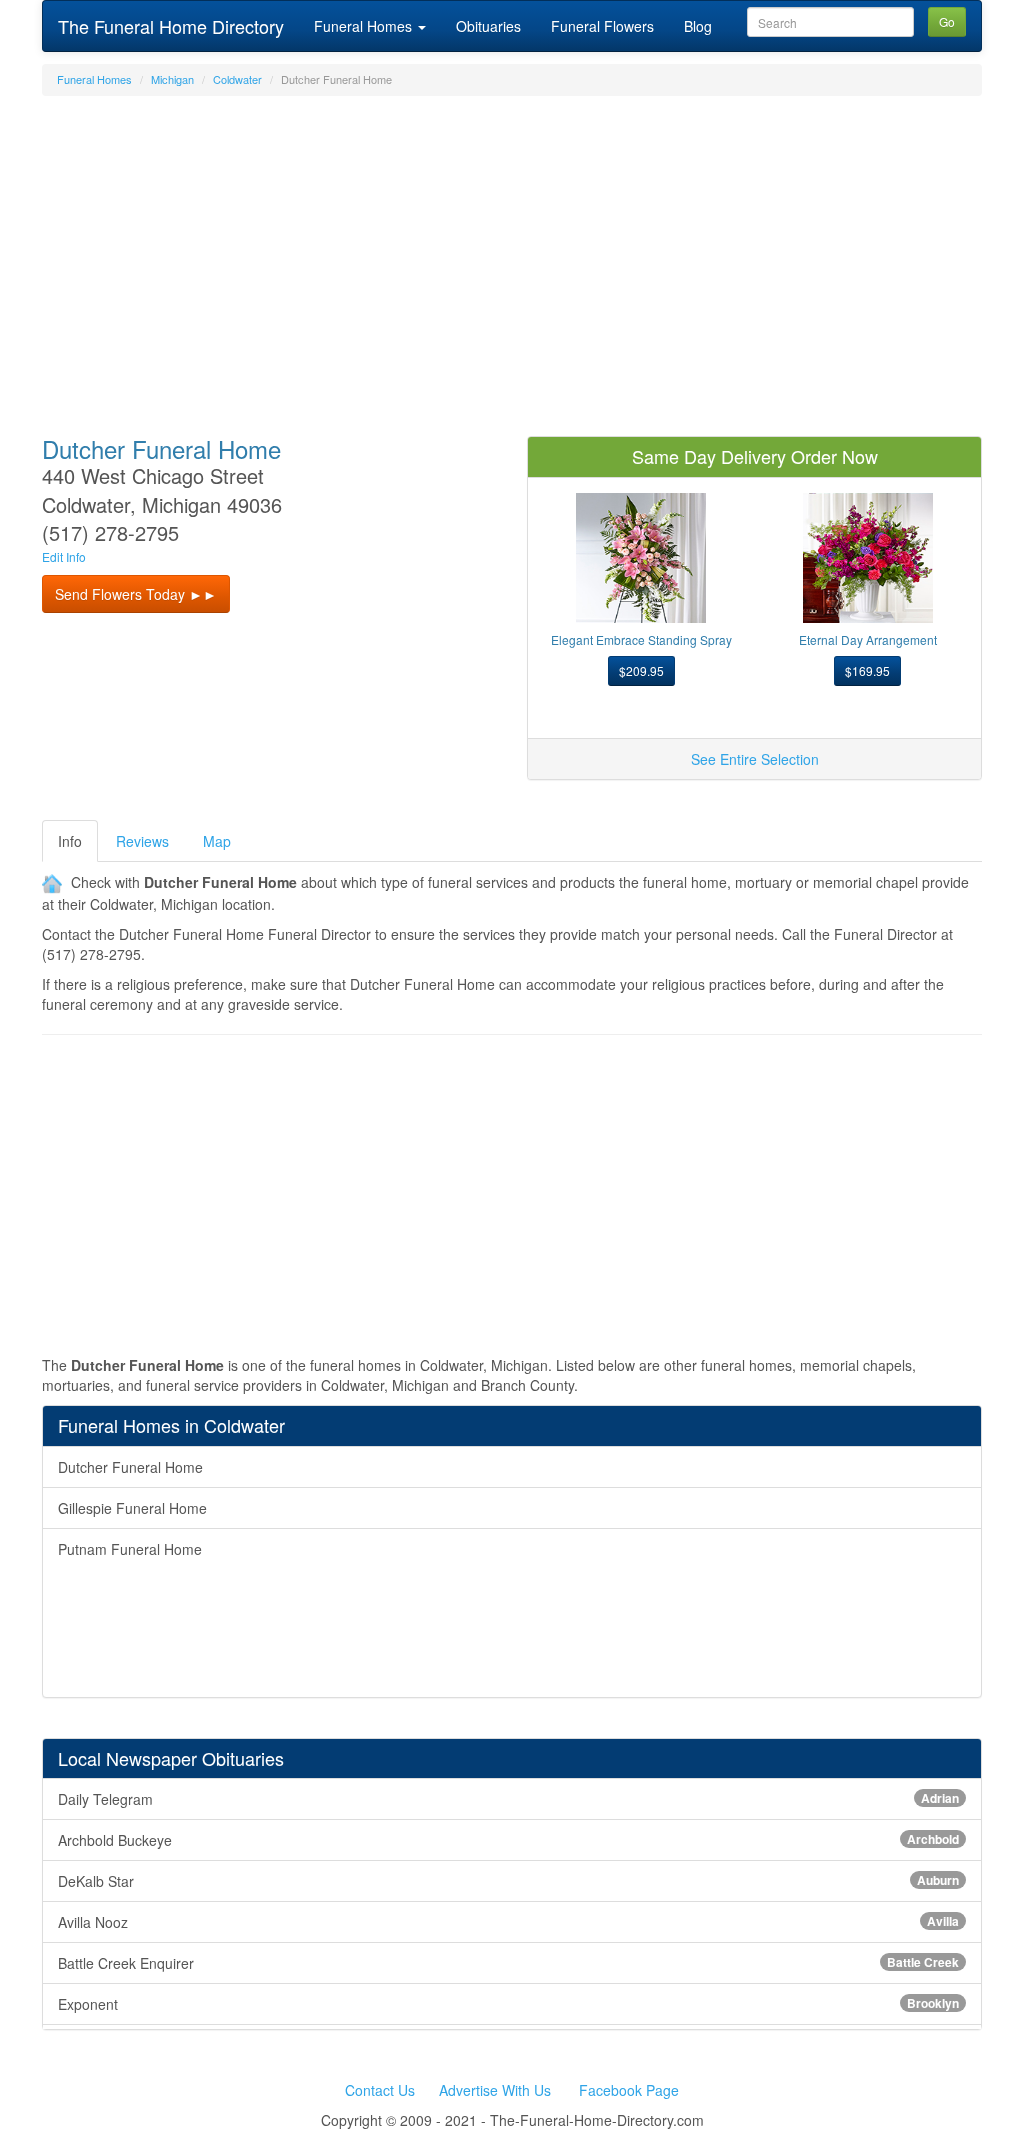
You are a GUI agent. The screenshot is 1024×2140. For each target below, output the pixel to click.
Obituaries (488, 26)
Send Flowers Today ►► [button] (136, 594)
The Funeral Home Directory (171, 26)
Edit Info (64, 556)
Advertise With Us (495, 2090)
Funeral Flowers (602, 26)
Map (217, 841)
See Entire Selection (755, 759)
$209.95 (641, 670)
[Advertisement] (512, 256)
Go (947, 21)
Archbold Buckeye (508, 1840)
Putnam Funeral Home (130, 1549)
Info (70, 841)
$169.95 (867, 670)
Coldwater (237, 79)
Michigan (172, 79)
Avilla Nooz (508, 1922)
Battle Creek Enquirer (508, 1963)
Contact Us (380, 2090)
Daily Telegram (508, 1799)
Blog (698, 26)
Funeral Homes (365, 26)
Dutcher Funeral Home (130, 1467)
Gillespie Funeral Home (132, 1508)
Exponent (508, 2004)
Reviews (142, 841)
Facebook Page (629, 2090)
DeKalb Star (508, 1881)
